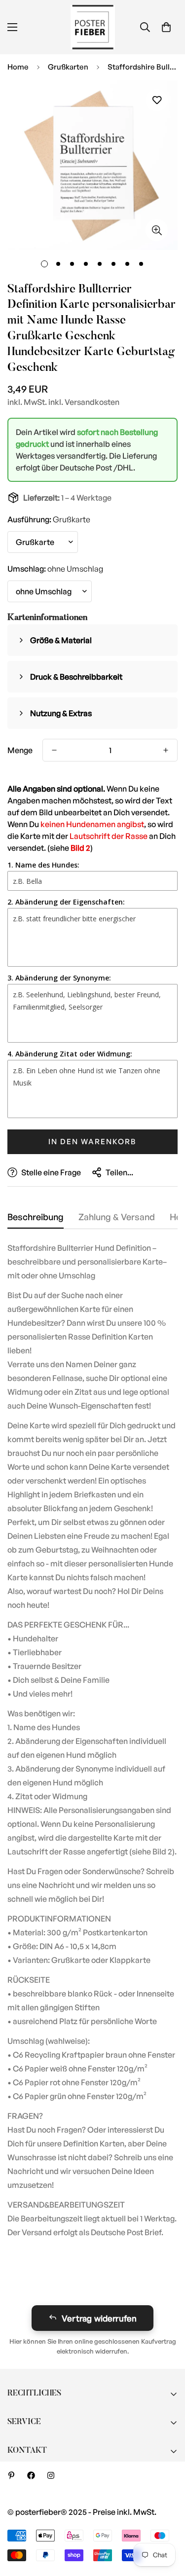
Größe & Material (61, 640)
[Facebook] (31, 2475)
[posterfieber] (93, 27)
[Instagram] (51, 2475)
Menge (20, 750)
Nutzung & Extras (61, 713)
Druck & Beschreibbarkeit (76, 677)
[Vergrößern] (157, 230)
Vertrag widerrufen (99, 2318)
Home (18, 67)
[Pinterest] (11, 2475)
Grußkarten (68, 67)
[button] (166, 27)
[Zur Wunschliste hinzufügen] (157, 100)
